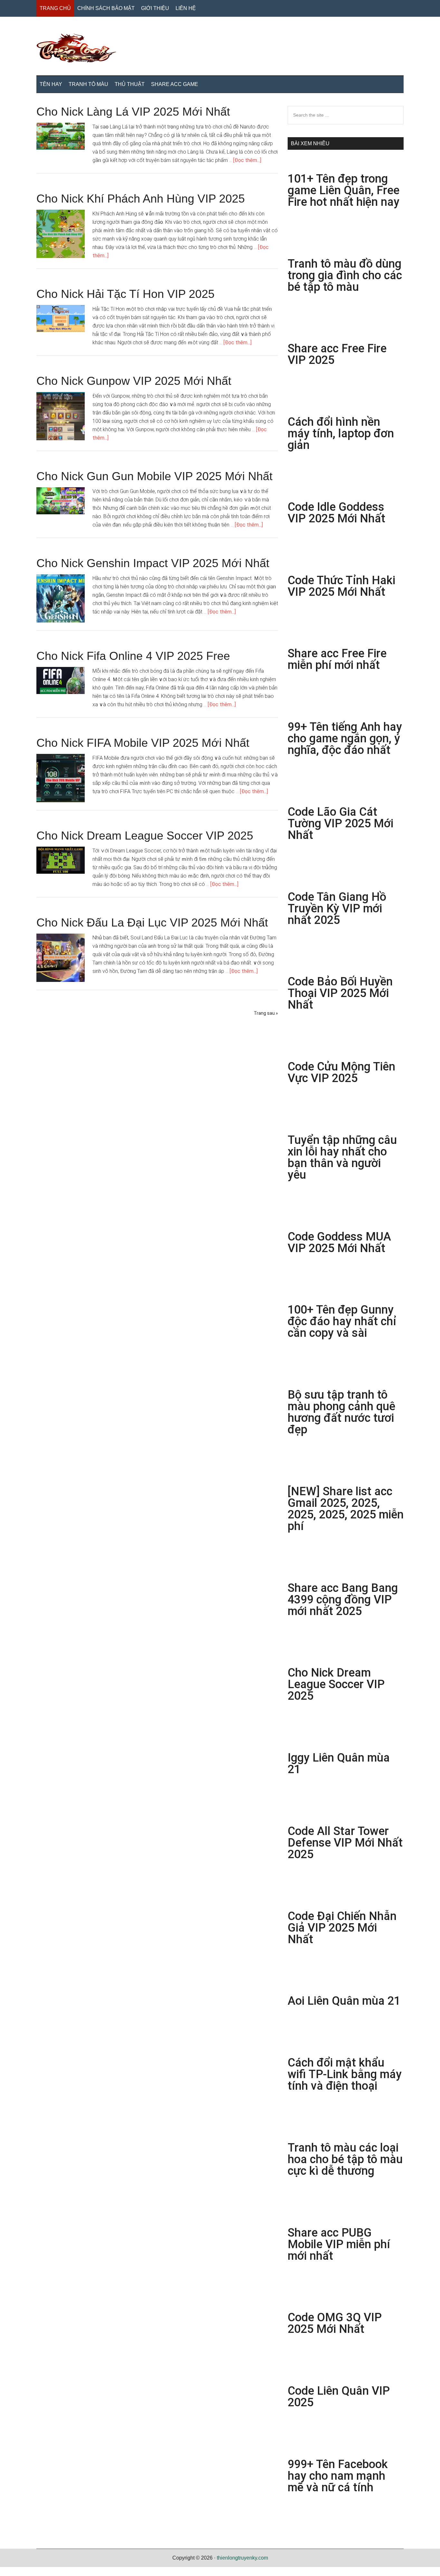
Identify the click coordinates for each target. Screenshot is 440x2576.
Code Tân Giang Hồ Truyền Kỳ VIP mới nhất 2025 (337, 908)
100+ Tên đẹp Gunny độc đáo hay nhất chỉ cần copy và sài (342, 1321)
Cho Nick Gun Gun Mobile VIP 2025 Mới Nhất (154, 476)
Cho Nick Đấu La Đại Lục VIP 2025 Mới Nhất (152, 922)
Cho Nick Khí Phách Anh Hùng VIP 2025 (141, 199)
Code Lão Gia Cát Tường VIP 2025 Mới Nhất (340, 823)
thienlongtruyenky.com (242, 2558)
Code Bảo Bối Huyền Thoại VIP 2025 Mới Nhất (340, 993)
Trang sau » (266, 1013)
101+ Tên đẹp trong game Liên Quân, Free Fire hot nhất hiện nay (345, 190)
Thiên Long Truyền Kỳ (220, 48)
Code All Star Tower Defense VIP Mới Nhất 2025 (345, 1843)
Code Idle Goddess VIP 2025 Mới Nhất (336, 513)
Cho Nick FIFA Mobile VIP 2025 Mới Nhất (143, 743)
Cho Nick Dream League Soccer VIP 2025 (145, 836)
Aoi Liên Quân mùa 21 (344, 2001)
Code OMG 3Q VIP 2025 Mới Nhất (335, 2323)
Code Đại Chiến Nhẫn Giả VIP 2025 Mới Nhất (342, 1928)
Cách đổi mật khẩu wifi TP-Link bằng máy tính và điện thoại (345, 2074)
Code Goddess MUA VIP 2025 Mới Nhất (339, 1242)
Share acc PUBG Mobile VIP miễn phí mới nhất (339, 2244)
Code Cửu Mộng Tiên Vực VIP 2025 (341, 1072)
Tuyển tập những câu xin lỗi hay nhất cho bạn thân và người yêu (342, 1157)
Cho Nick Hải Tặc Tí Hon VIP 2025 (125, 294)
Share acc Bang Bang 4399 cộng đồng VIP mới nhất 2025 (343, 1600)
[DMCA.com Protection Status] (16, 2572)
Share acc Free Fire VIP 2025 (337, 354)
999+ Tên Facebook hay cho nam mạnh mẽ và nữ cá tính (338, 2476)
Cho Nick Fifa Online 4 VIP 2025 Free (133, 656)
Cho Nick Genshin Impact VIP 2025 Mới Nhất (153, 563)
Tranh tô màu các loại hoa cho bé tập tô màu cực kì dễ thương (345, 2159)
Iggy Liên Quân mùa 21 (339, 1763)
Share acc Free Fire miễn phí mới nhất (337, 659)
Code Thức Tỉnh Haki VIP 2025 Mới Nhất (341, 586)
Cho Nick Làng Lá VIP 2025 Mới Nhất (133, 112)
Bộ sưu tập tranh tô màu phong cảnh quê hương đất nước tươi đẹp (341, 1412)
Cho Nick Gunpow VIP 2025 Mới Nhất (134, 381)
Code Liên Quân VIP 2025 (339, 2397)
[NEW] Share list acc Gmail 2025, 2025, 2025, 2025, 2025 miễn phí (346, 1509)
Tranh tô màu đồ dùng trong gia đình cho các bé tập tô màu (345, 275)
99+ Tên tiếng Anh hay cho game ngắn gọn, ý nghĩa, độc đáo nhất (345, 738)
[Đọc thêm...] (247, 160)
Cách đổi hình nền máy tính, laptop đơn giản (341, 433)
